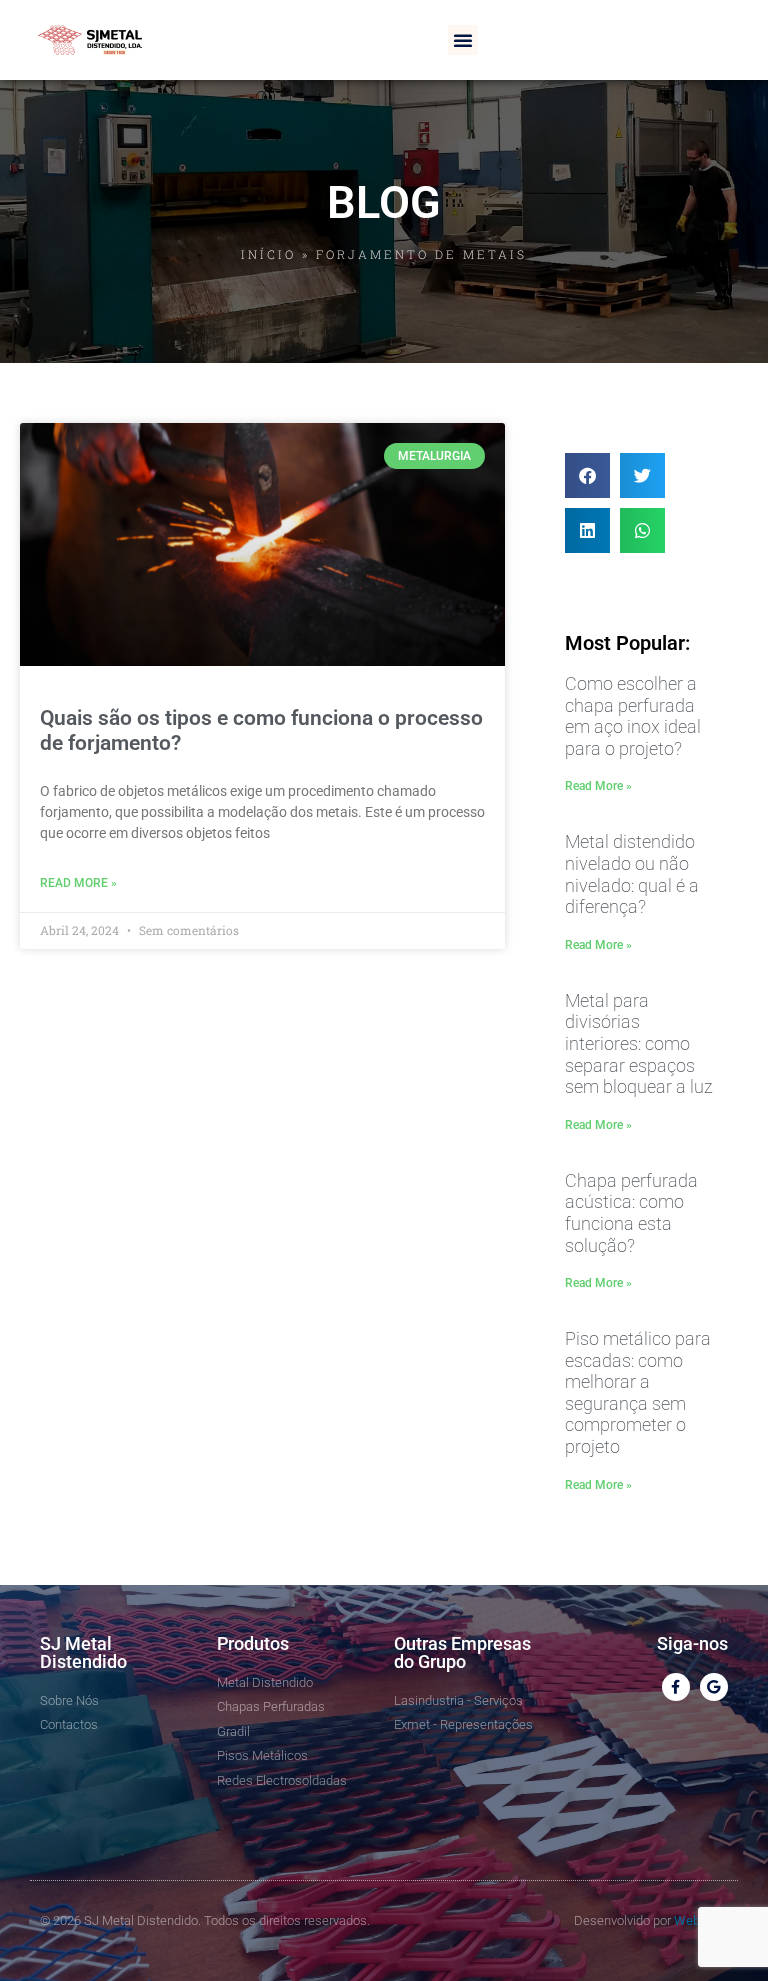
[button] (463, 40)
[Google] (714, 1687)
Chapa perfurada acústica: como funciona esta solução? (631, 1213)
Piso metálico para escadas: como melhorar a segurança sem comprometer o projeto (638, 1392)
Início (268, 254)
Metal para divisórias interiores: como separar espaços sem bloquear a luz (639, 1043)
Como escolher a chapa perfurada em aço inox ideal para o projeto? (633, 716)
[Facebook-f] (676, 1687)
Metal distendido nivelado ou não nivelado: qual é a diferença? (632, 874)
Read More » (78, 883)
